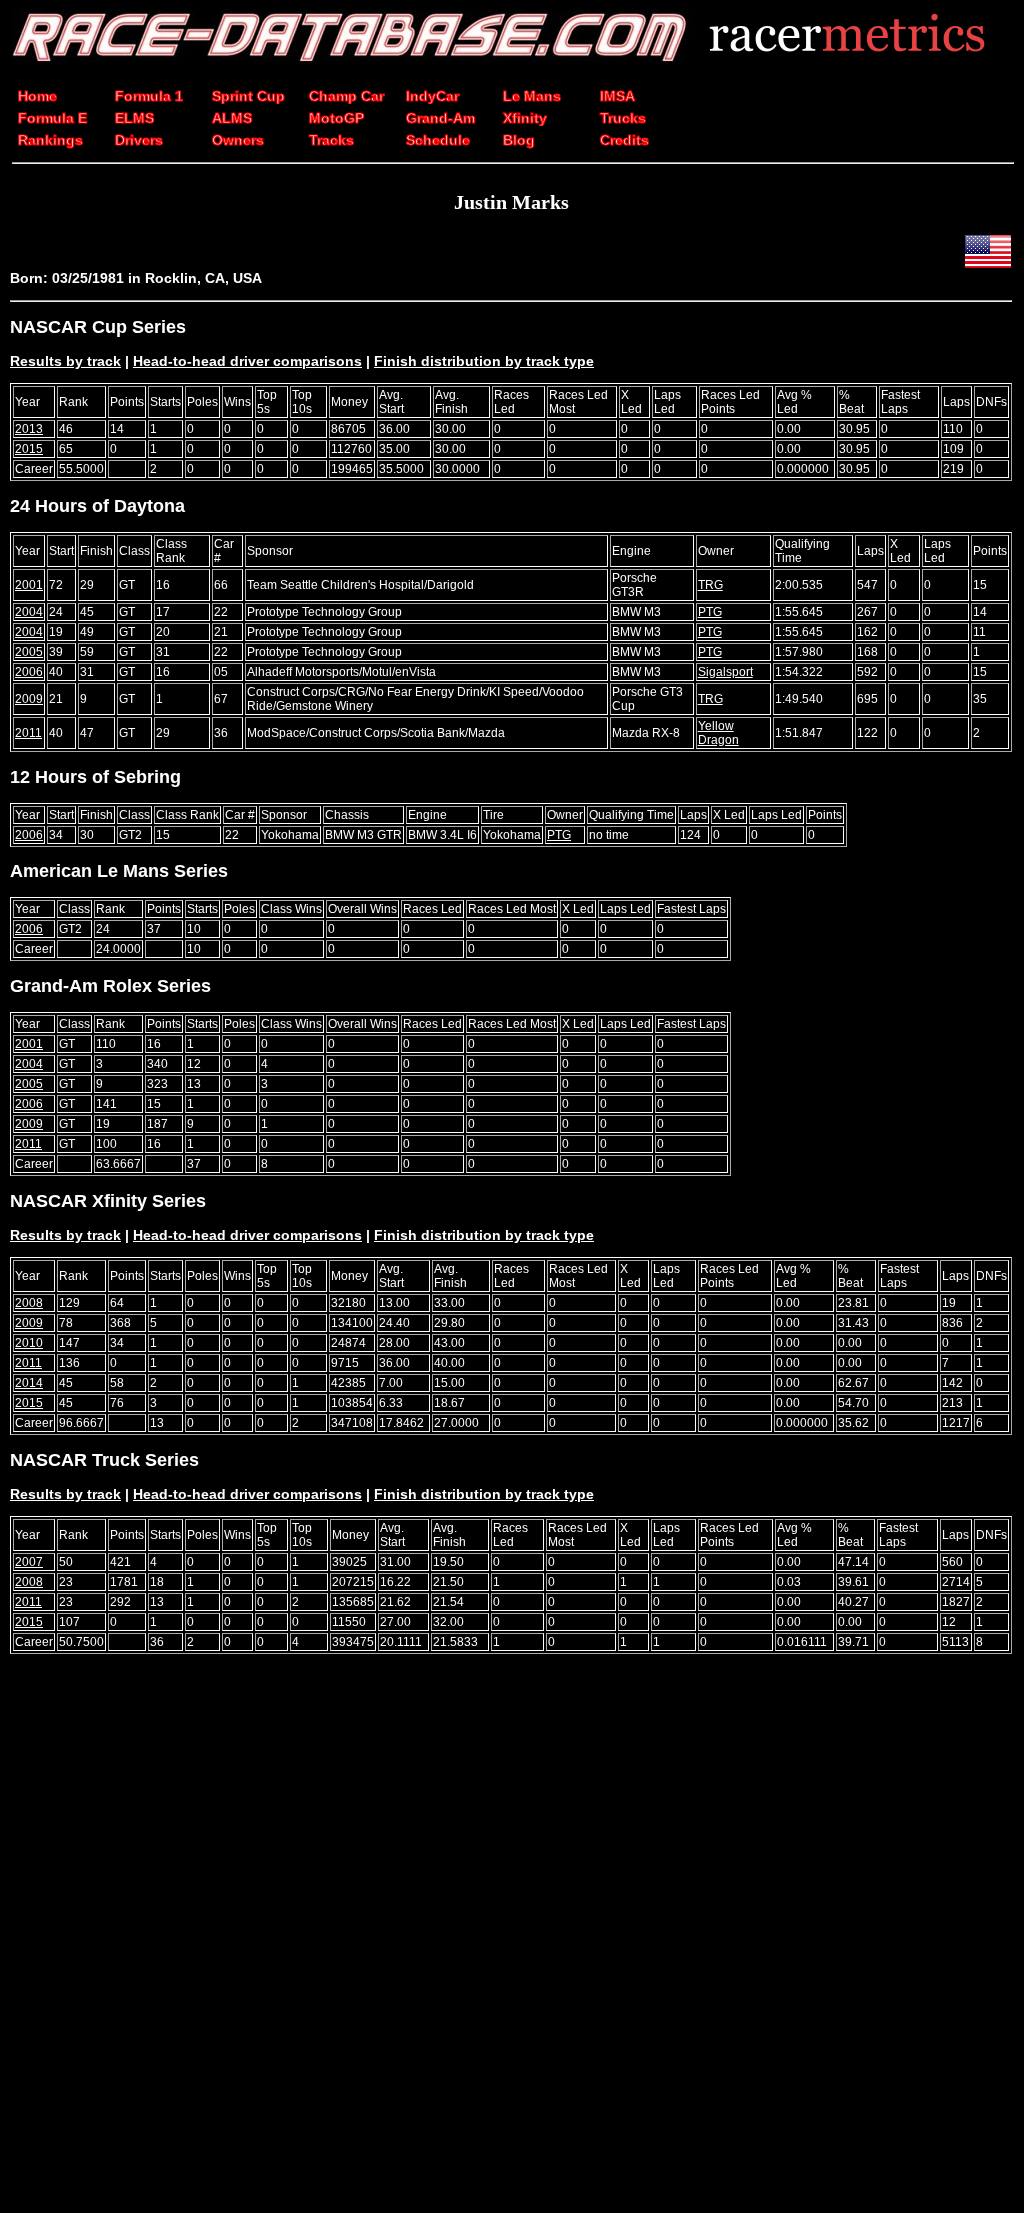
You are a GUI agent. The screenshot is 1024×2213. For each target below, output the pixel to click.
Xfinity (525, 118)
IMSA (617, 96)
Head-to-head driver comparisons (247, 361)
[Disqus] (511, 1946)
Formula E (52, 118)
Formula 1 (149, 96)
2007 (29, 1562)
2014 (29, 1383)
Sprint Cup (248, 96)
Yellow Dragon (718, 733)
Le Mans (532, 96)
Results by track (65, 361)
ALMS (232, 118)
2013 (29, 429)
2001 (29, 585)
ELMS (134, 118)
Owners (238, 140)
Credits (624, 140)
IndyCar (432, 96)
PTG (710, 612)
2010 (29, 1343)
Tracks (331, 140)
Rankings (50, 140)
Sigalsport (725, 672)
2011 (28, 733)
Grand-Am (440, 118)
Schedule (438, 140)
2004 (29, 612)
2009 (29, 699)
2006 (29, 672)
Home (37, 96)
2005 (29, 652)
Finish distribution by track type (484, 361)
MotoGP (336, 118)
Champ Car (346, 96)
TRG (710, 585)
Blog (519, 140)
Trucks (623, 118)
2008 (29, 1303)
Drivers (139, 140)
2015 (29, 449)
